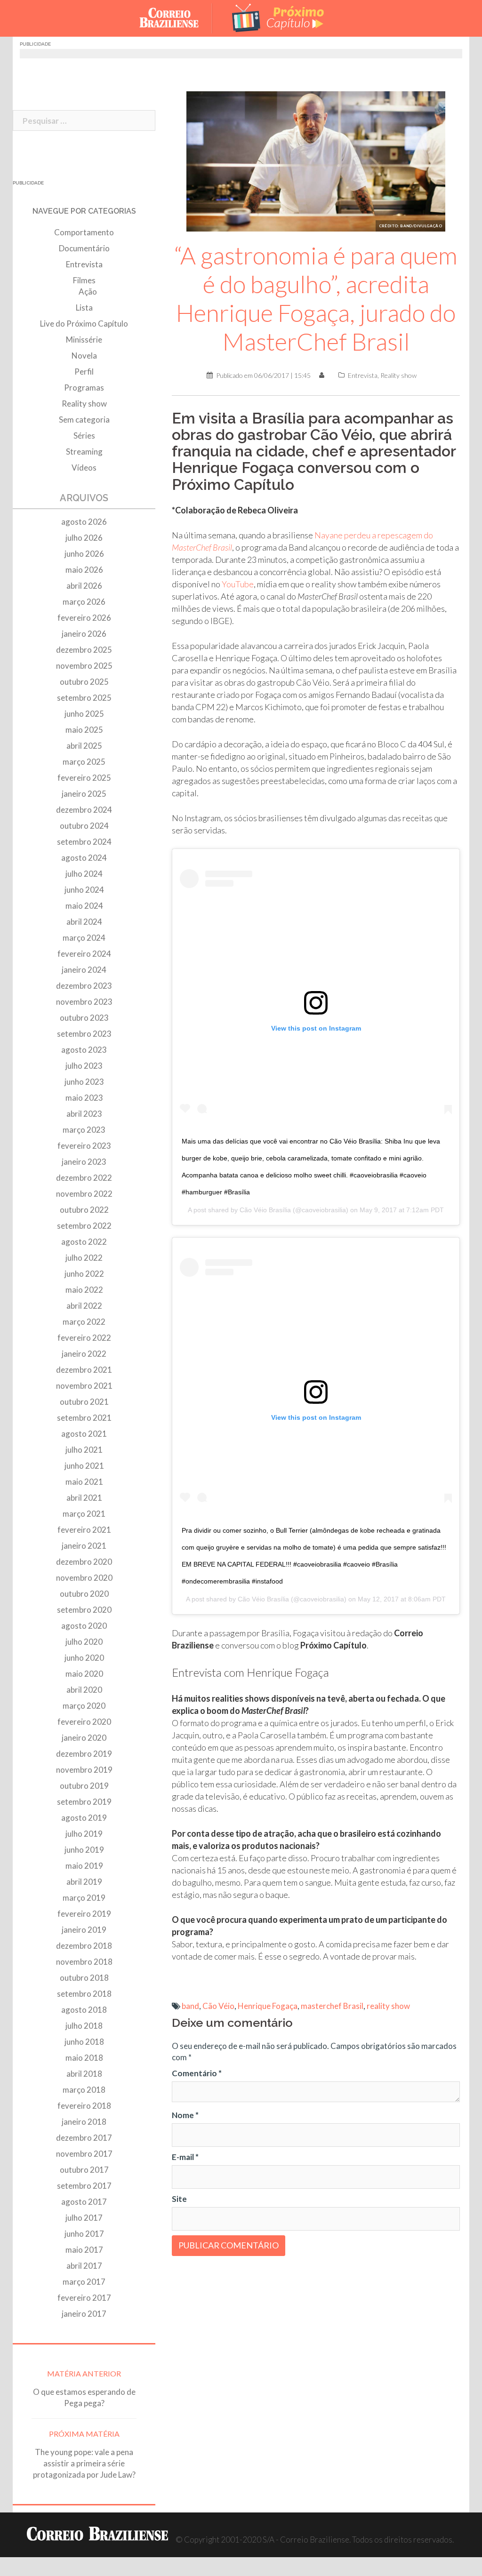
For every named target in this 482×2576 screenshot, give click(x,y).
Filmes (84, 280)
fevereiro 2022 (84, 1338)
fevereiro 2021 (84, 1530)
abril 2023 (84, 1114)
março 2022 (84, 1322)
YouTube (238, 584)
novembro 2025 (84, 666)
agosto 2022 (84, 1242)
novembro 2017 (84, 2154)
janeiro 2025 (84, 794)
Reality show (398, 375)
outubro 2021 (84, 1402)
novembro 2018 (84, 1962)
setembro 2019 (84, 1802)
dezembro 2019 (84, 1754)
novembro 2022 (84, 1194)
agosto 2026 (84, 522)
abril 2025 (84, 746)
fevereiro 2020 (84, 1722)
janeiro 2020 (84, 1738)
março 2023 (84, 1130)
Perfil (84, 372)
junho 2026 (84, 554)
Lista (84, 308)
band (190, 2006)
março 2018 (84, 2090)
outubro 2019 (84, 1786)
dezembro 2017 (84, 2138)
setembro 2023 (84, 1034)
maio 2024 (84, 906)
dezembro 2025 (84, 650)
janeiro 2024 (84, 970)
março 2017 (84, 2282)
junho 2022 (84, 1274)
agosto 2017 (84, 2202)
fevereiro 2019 (84, 1914)
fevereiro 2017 (84, 2298)
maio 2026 (84, 570)
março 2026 (84, 602)
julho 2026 (84, 538)
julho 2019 (84, 1834)
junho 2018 (84, 2042)
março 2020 (84, 1706)
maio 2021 (84, 1482)
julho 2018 (84, 2026)
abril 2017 (84, 2266)
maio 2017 (84, 2250)
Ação (88, 292)
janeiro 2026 (84, 634)
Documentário (84, 248)
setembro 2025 (84, 698)
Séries (84, 436)
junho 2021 (84, 1466)
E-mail (185, 2157)
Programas (84, 388)
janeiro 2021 (84, 1546)
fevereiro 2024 (84, 954)
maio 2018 (84, 2058)
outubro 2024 (84, 826)
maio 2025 (84, 730)
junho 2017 (84, 2234)
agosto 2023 (84, 1050)
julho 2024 (84, 874)
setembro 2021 (84, 1418)
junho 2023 (84, 1082)
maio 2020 (84, 1674)
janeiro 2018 (84, 2122)
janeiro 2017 (84, 2314)
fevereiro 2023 (84, 1146)
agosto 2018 (84, 2010)
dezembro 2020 (84, 1562)
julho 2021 (84, 1450)
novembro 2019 (84, 1770)
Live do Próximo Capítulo (84, 324)
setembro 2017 (84, 2186)
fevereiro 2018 (84, 2106)
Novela (84, 356)
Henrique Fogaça (268, 2006)
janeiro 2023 (84, 1162)
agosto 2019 (84, 1818)
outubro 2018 (84, 1978)
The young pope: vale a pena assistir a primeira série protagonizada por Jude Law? (84, 2463)
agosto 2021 (84, 1434)
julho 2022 (84, 1258)
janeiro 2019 (84, 1930)
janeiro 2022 (84, 1354)
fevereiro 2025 (84, 778)
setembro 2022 (84, 1226)
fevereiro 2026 (84, 618)
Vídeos (84, 468)
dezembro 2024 (84, 810)
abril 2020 (84, 1690)
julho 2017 (84, 2218)
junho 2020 (84, 1658)
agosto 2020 (84, 1626)
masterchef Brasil (332, 2006)
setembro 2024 (84, 842)
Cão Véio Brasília (265, 1210)
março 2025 (84, 762)
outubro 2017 (84, 2170)
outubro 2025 (84, 682)
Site (179, 2199)
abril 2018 (84, 2074)
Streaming (84, 452)
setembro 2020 (84, 1610)
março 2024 (84, 938)
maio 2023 (84, 1098)
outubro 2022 (84, 1210)
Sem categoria (84, 420)
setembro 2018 (84, 1994)
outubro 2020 (84, 1594)
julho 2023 (84, 1066)
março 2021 (84, 1514)
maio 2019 (84, 1866)
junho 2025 (84, 714)
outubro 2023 (84, 1018)
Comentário (197, 2073)
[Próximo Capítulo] (279, 17)
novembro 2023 (84, 1002)
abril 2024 (84, 922)
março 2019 (84, 1898)
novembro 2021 (84, 1386)
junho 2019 (84, 1850)
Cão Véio (218, 2006)
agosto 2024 (84, 858)
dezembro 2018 (84, 1946)
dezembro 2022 (84, 1178)
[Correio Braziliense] (176, 17)
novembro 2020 (84, 1578)
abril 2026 (84, 586)
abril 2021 (84, 1498)
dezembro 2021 (84, 1370)
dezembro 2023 (84, 986)
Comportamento (84, 232)
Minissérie (84, 340)
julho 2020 (84, 1642)
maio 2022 (84, 1290)
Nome (185, 2115)
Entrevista (363, 375)
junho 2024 (84, 890)
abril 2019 (84, 1882)
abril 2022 (84, 1306)
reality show (388, 2006)
